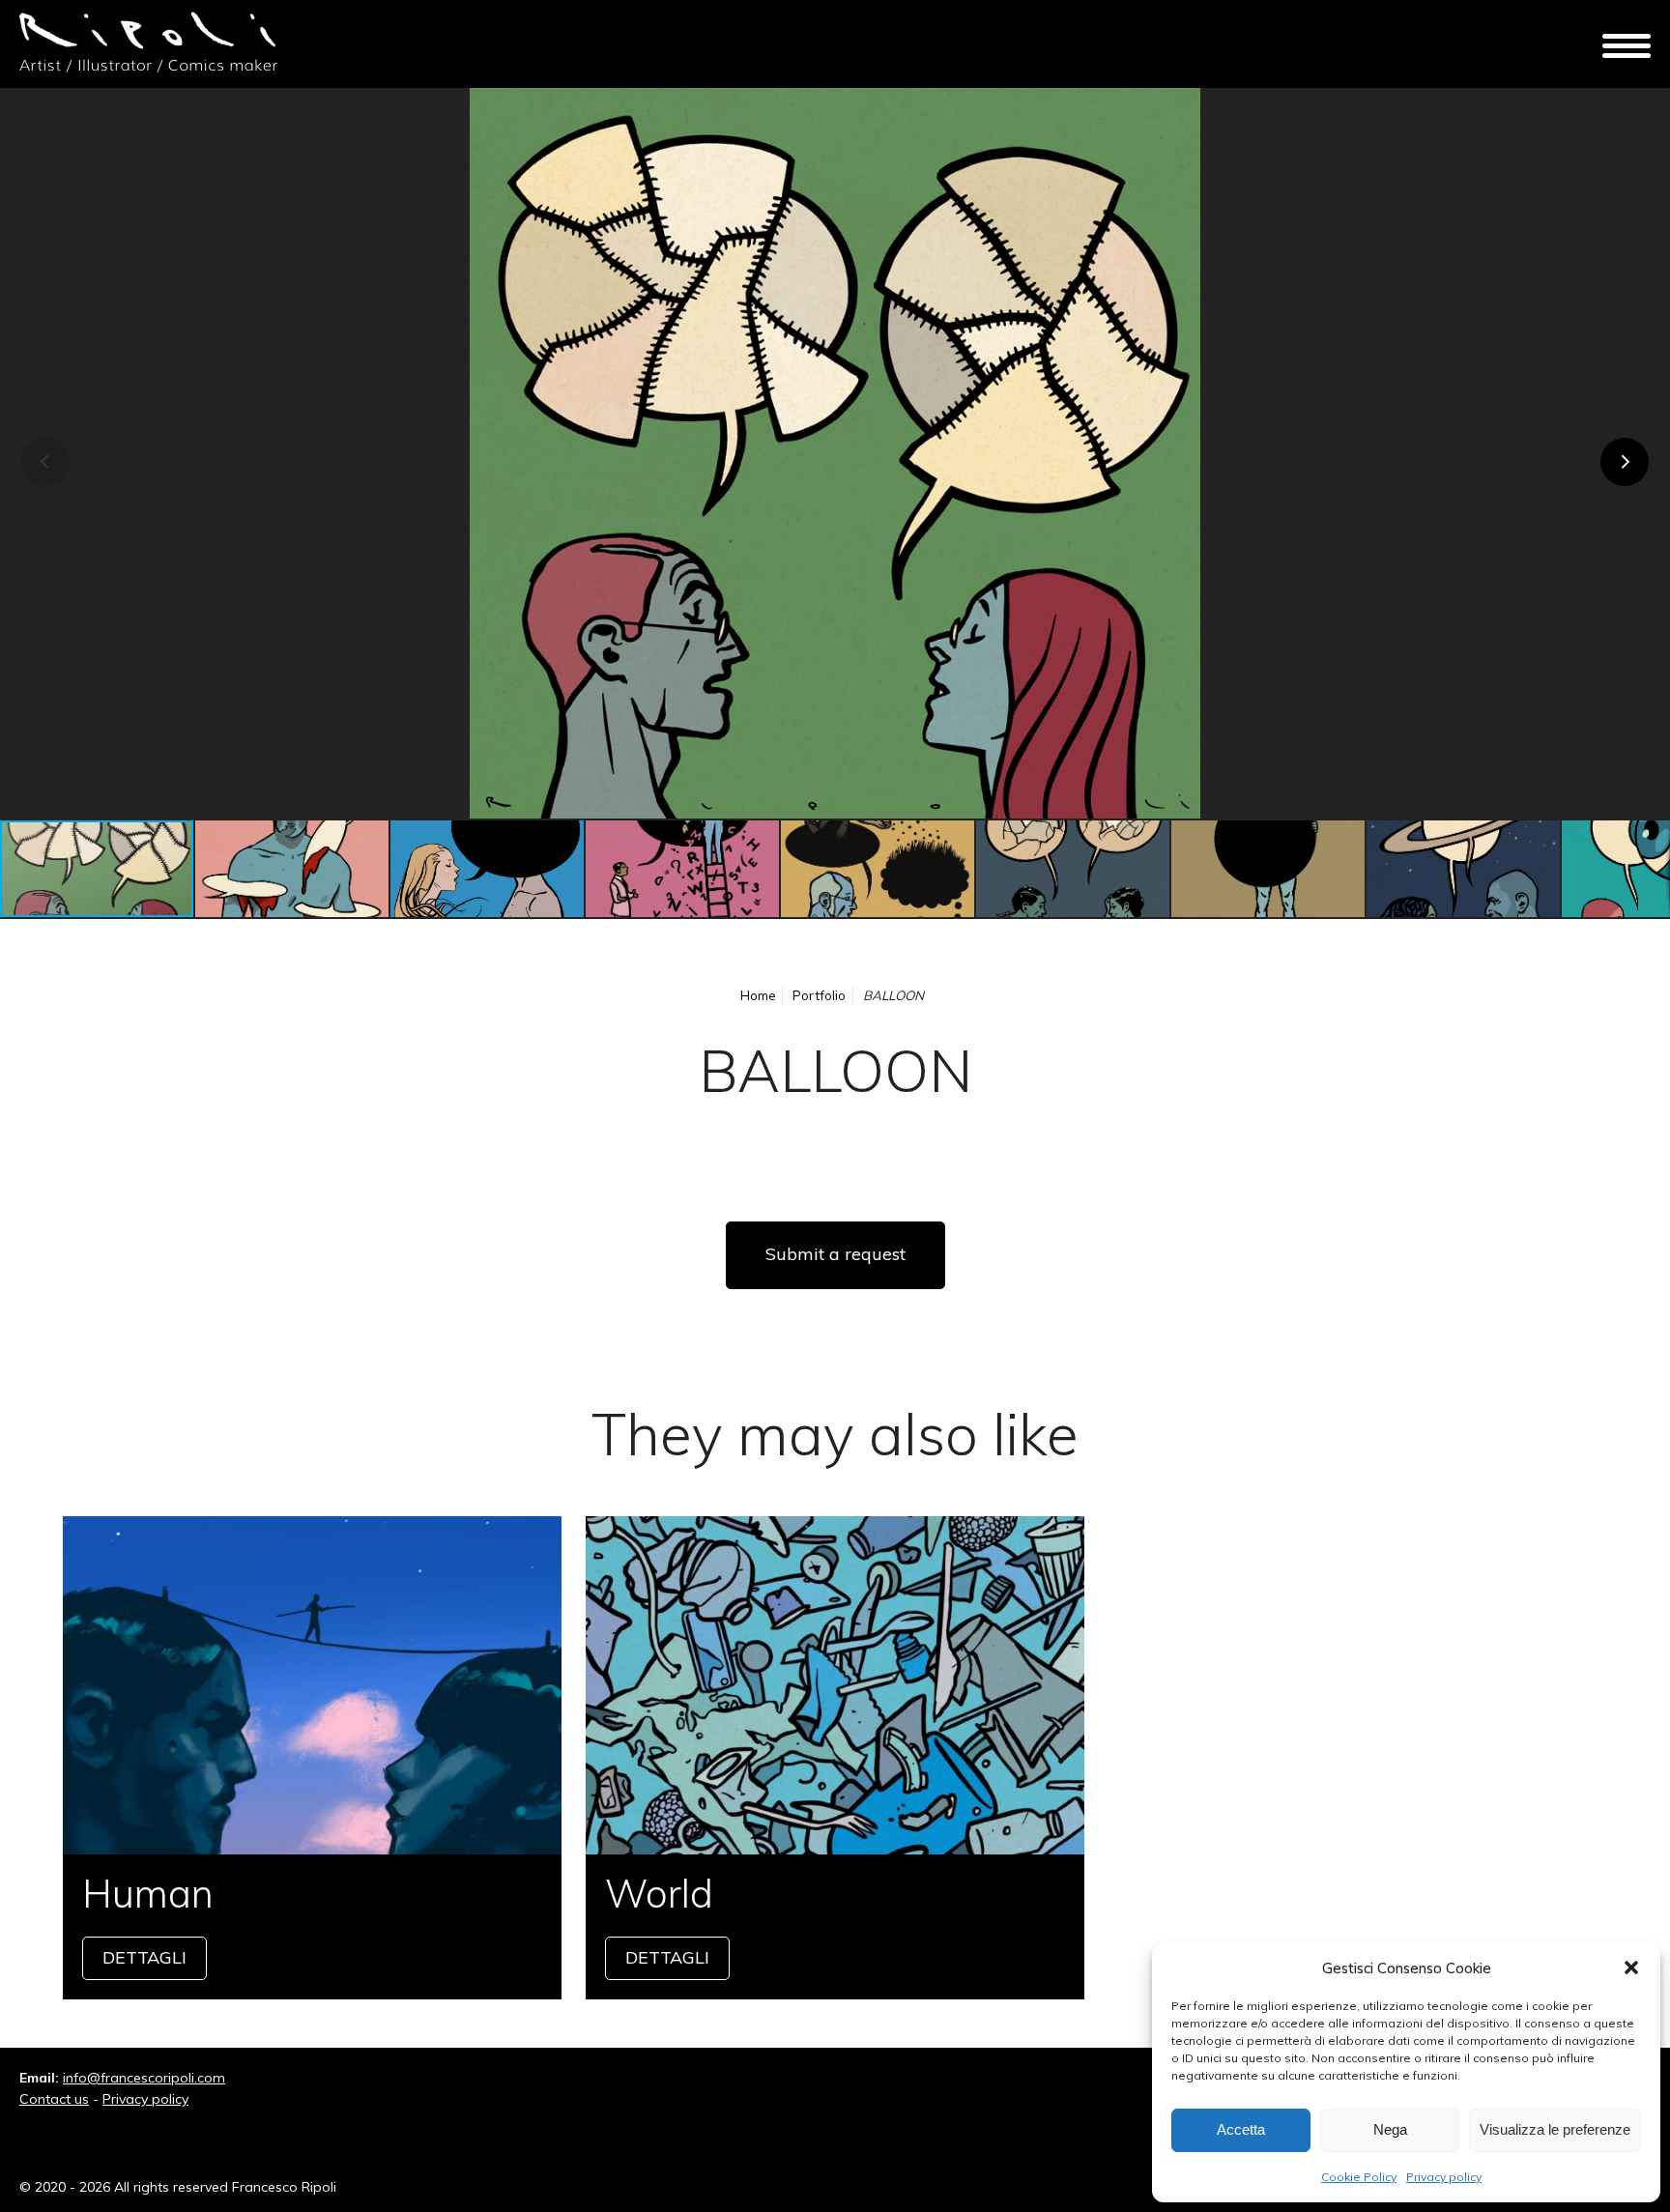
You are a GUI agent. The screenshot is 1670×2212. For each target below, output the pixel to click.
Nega (1390, 2129)
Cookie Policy (1359, 2177)
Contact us (54, 2099)
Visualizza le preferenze (1555, 2129)
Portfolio (819, 995)
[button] (1631, 1968)
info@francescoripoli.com (144, 2078)
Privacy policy (1444, 2177)
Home (758, 995)
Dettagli (312, 1758)
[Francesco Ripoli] (150, 43)
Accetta (1241, 2129)
